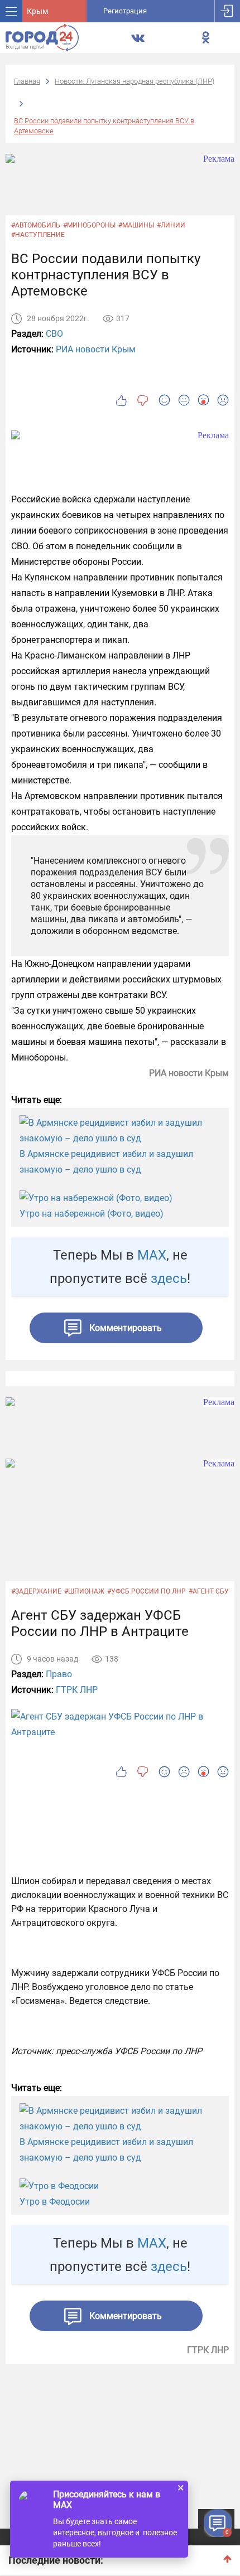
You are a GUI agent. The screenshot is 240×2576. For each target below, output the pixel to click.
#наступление (38, 235)
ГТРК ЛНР (77, 1690)
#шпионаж (84, 1591)
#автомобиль (36, 225)
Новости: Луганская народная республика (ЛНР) (135, 81)
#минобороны (89, 225)
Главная (27, 81)
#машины (136, 225)
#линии (171, 225)
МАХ (152, 1255)
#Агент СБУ (209, 1591)
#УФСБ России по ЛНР (147, 1591)
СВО (54, 334)
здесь (169, 1279)
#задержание (36, 1591)
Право (59, 1674)
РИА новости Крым (96, 349)
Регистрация (125, 11)
